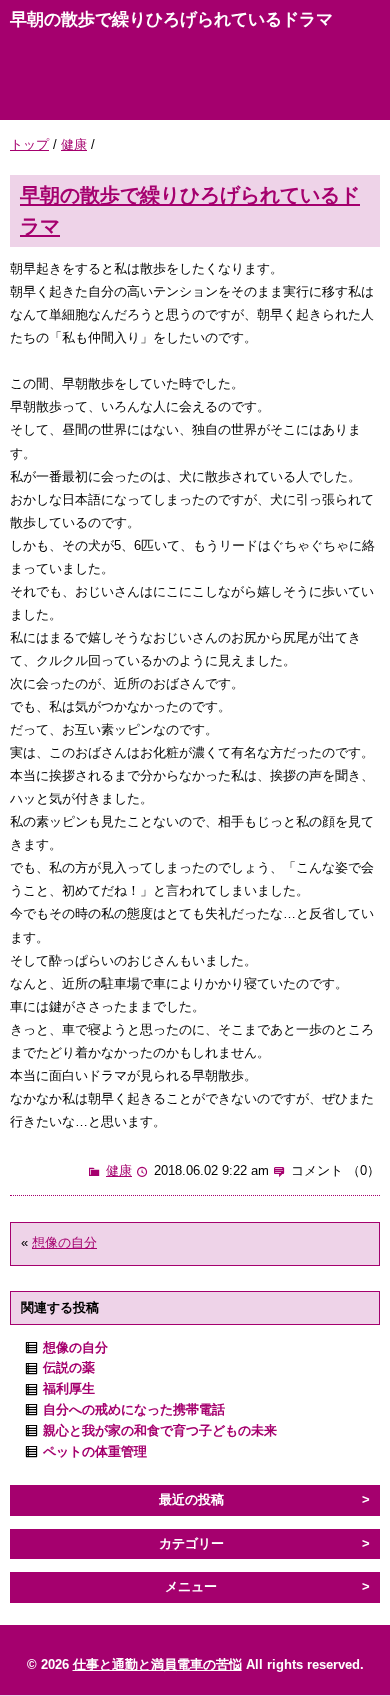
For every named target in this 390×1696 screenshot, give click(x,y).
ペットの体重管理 (95, 1451)
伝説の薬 (69, 1367)
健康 (74, 144)
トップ (29, 144)
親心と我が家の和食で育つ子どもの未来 (160, 1430)
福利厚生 (69, 1388)
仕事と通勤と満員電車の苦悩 (157, 1664)
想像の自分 (64, 1242)
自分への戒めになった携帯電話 (134, 1409)
